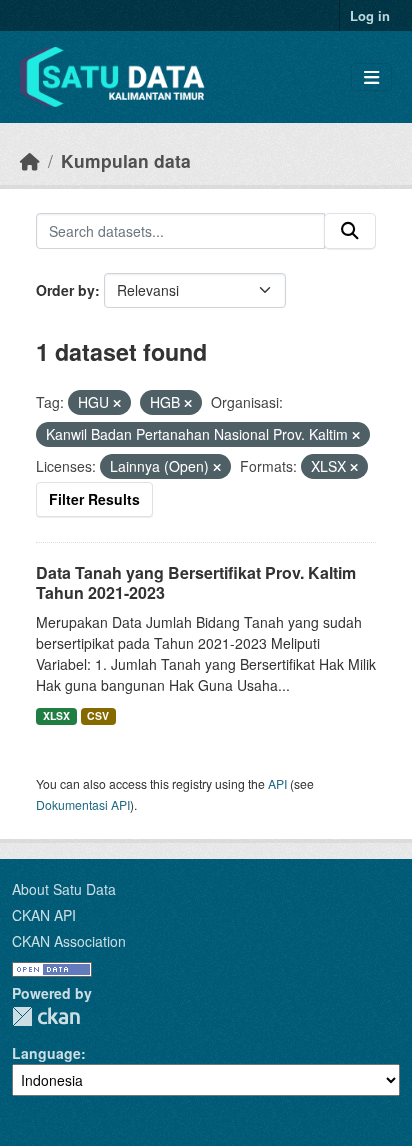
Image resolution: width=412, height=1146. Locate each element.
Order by (65, 290)
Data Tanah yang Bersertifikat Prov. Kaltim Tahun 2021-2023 (196, 583)
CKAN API (44, 915)
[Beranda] (30, 160)
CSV (98, 715)
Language (46, 1053)
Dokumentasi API (83, 804)
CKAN (46, 1016)
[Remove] (117, 403)
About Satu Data (64, 889)
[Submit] (350, 231)
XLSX (56, 715)
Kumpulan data (126, 160)
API (277, 783)
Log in (370, 15)
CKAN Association (69, 941)
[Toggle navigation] (371, 77)
